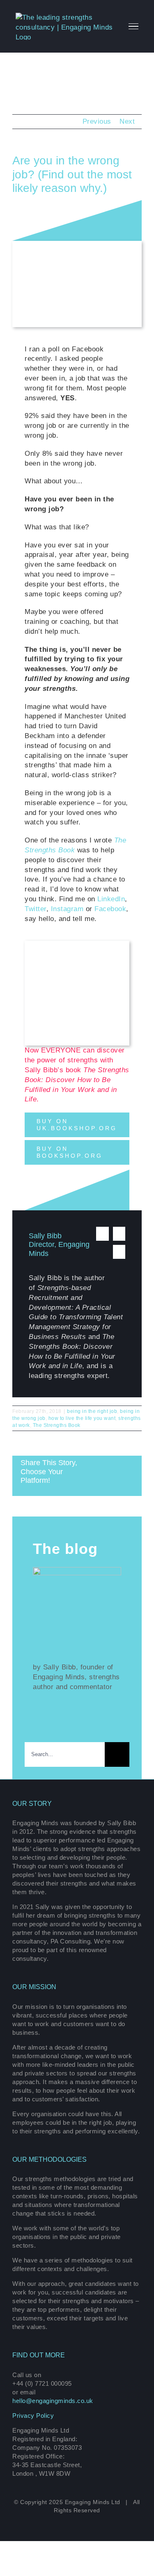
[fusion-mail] (119, 1252)
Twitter (36, 909)
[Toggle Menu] (133, 26)
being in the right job (92, 1411)
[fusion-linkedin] (119, 1234)
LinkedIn (111, 899)
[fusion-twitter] (102, 1234)
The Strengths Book (57, 1425)
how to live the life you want (82, 1418)
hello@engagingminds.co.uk (53, 2401)
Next (127, 121)
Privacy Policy (33, 2416)
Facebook (110, 909)
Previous (97, 121)
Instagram (67, 909)
